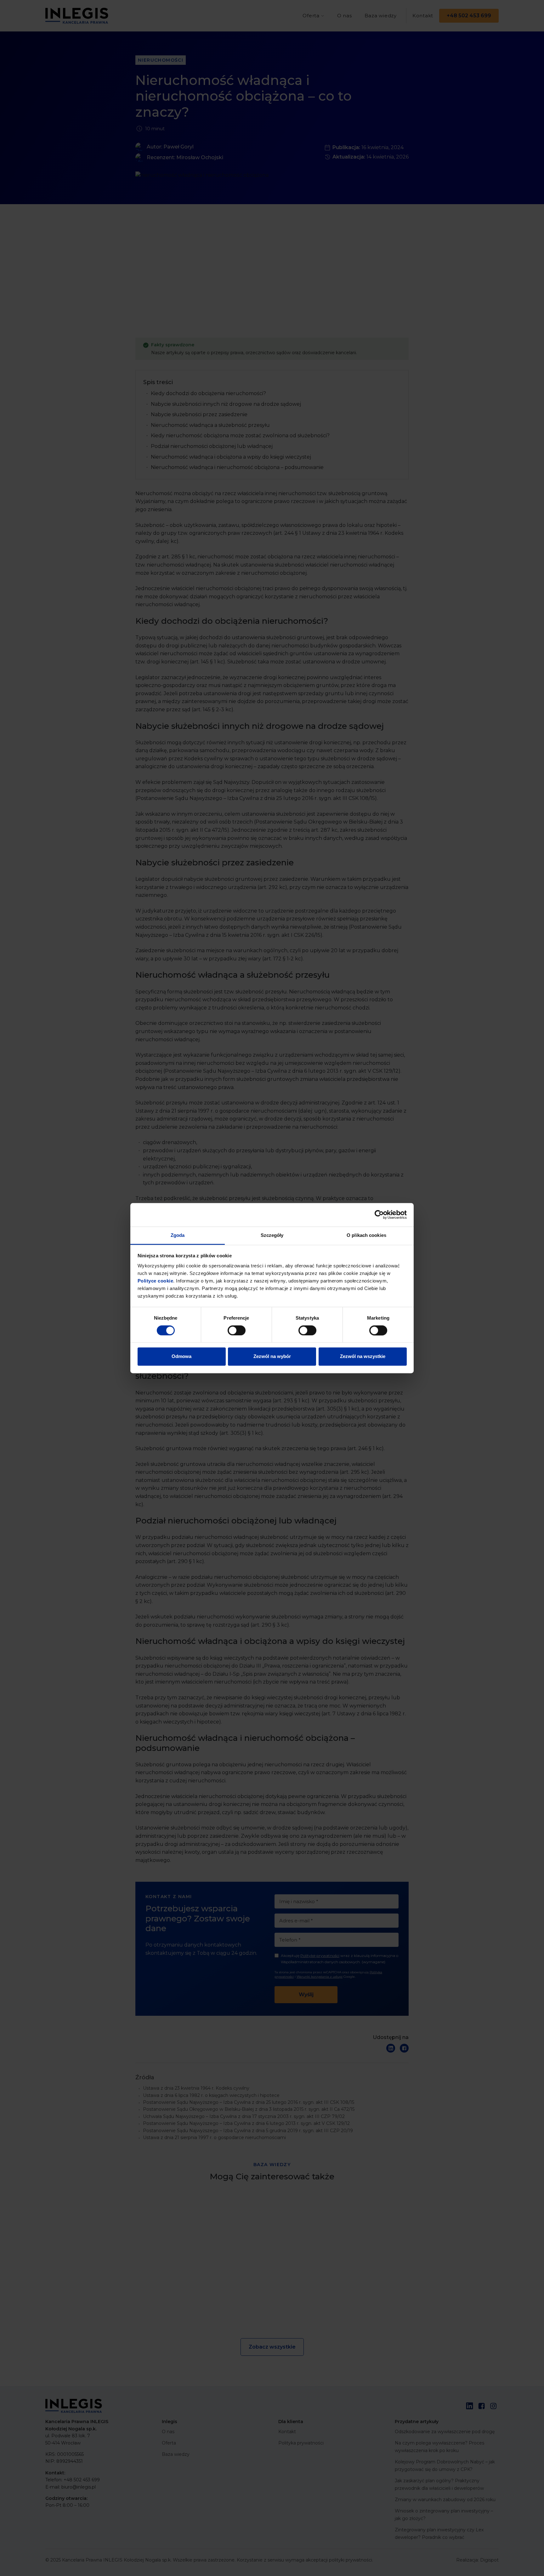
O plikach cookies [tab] (366, 1235)
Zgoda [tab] (178, 1235)
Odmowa (181, 1357)
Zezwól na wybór (272, 1357)
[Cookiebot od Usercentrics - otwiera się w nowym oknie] (379, 1215)
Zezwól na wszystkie (363, 1357)
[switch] (237, 1330)
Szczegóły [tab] (272, 1235)
